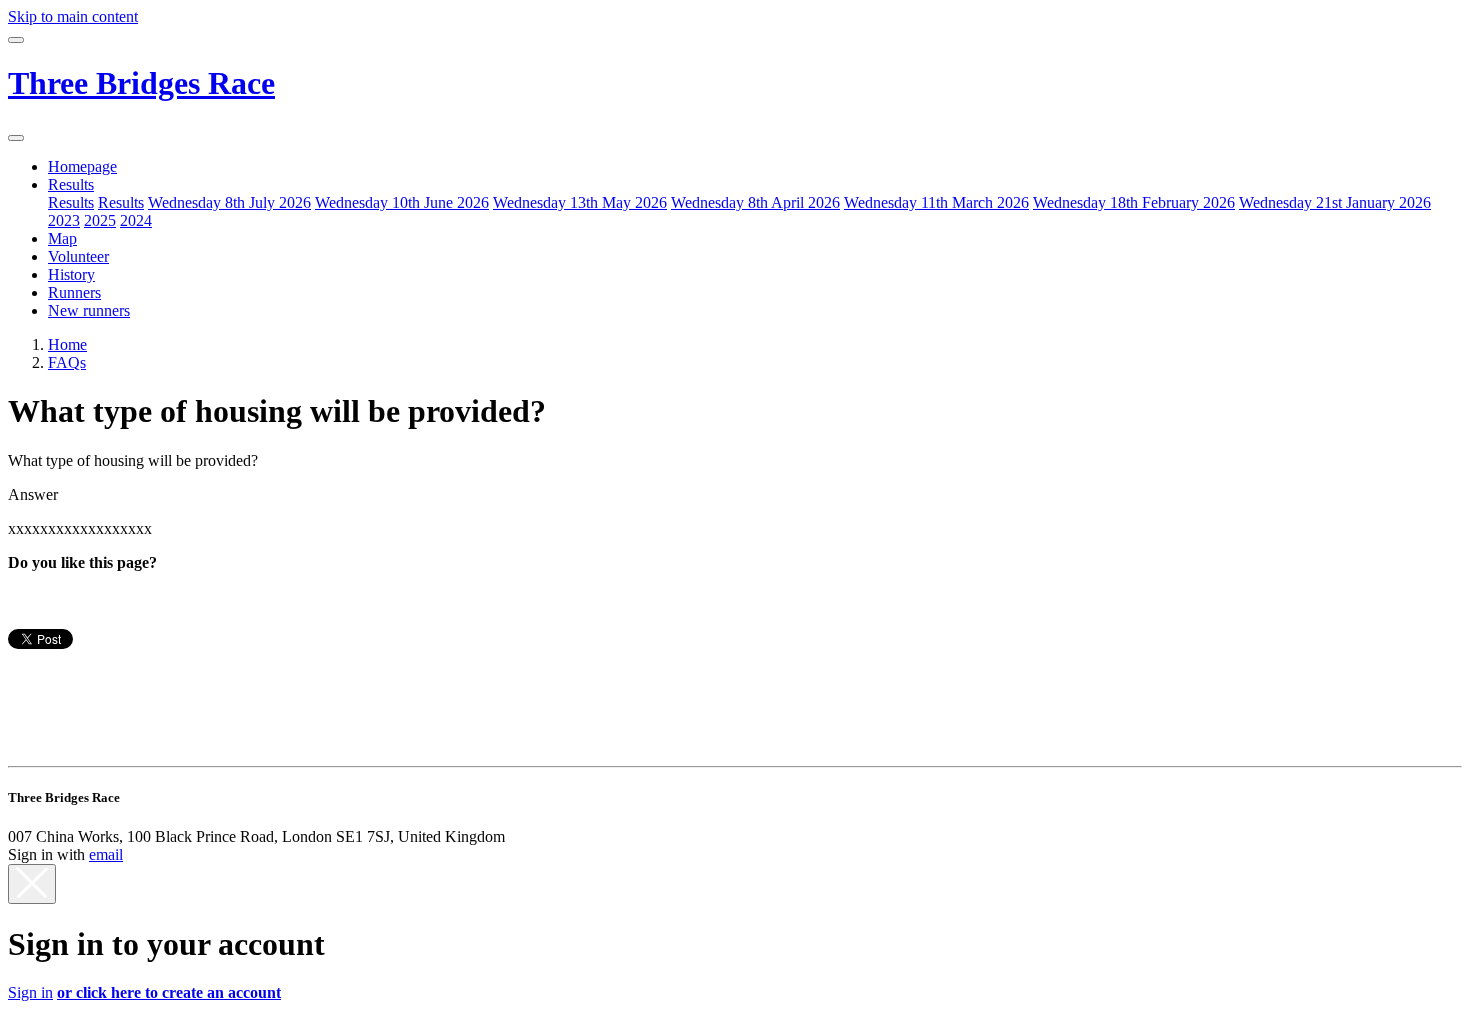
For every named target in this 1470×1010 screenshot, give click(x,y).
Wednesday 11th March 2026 (936, 202)
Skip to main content (73, 16)
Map (62, 238)
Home (67, 344)
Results (71, 184)
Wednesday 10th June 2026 (402, 202)
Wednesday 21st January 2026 (1335, 202)
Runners (74, 292)
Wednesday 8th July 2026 (229, 202)
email (106, 854)
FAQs (67, 362)
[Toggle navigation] (16, 40)
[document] (735, 964)
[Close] (32, 884)
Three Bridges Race (141, 83)
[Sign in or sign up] (16, 138)
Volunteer (78, 256)
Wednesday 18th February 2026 (1134, 202)
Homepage (82, 166)
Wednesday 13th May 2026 (580, 202)
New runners (89, 310)
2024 (136, 220)
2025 (100, 220)
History (71, 274)
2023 (64, 220)
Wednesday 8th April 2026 (755, 202)
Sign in (30, 992)
